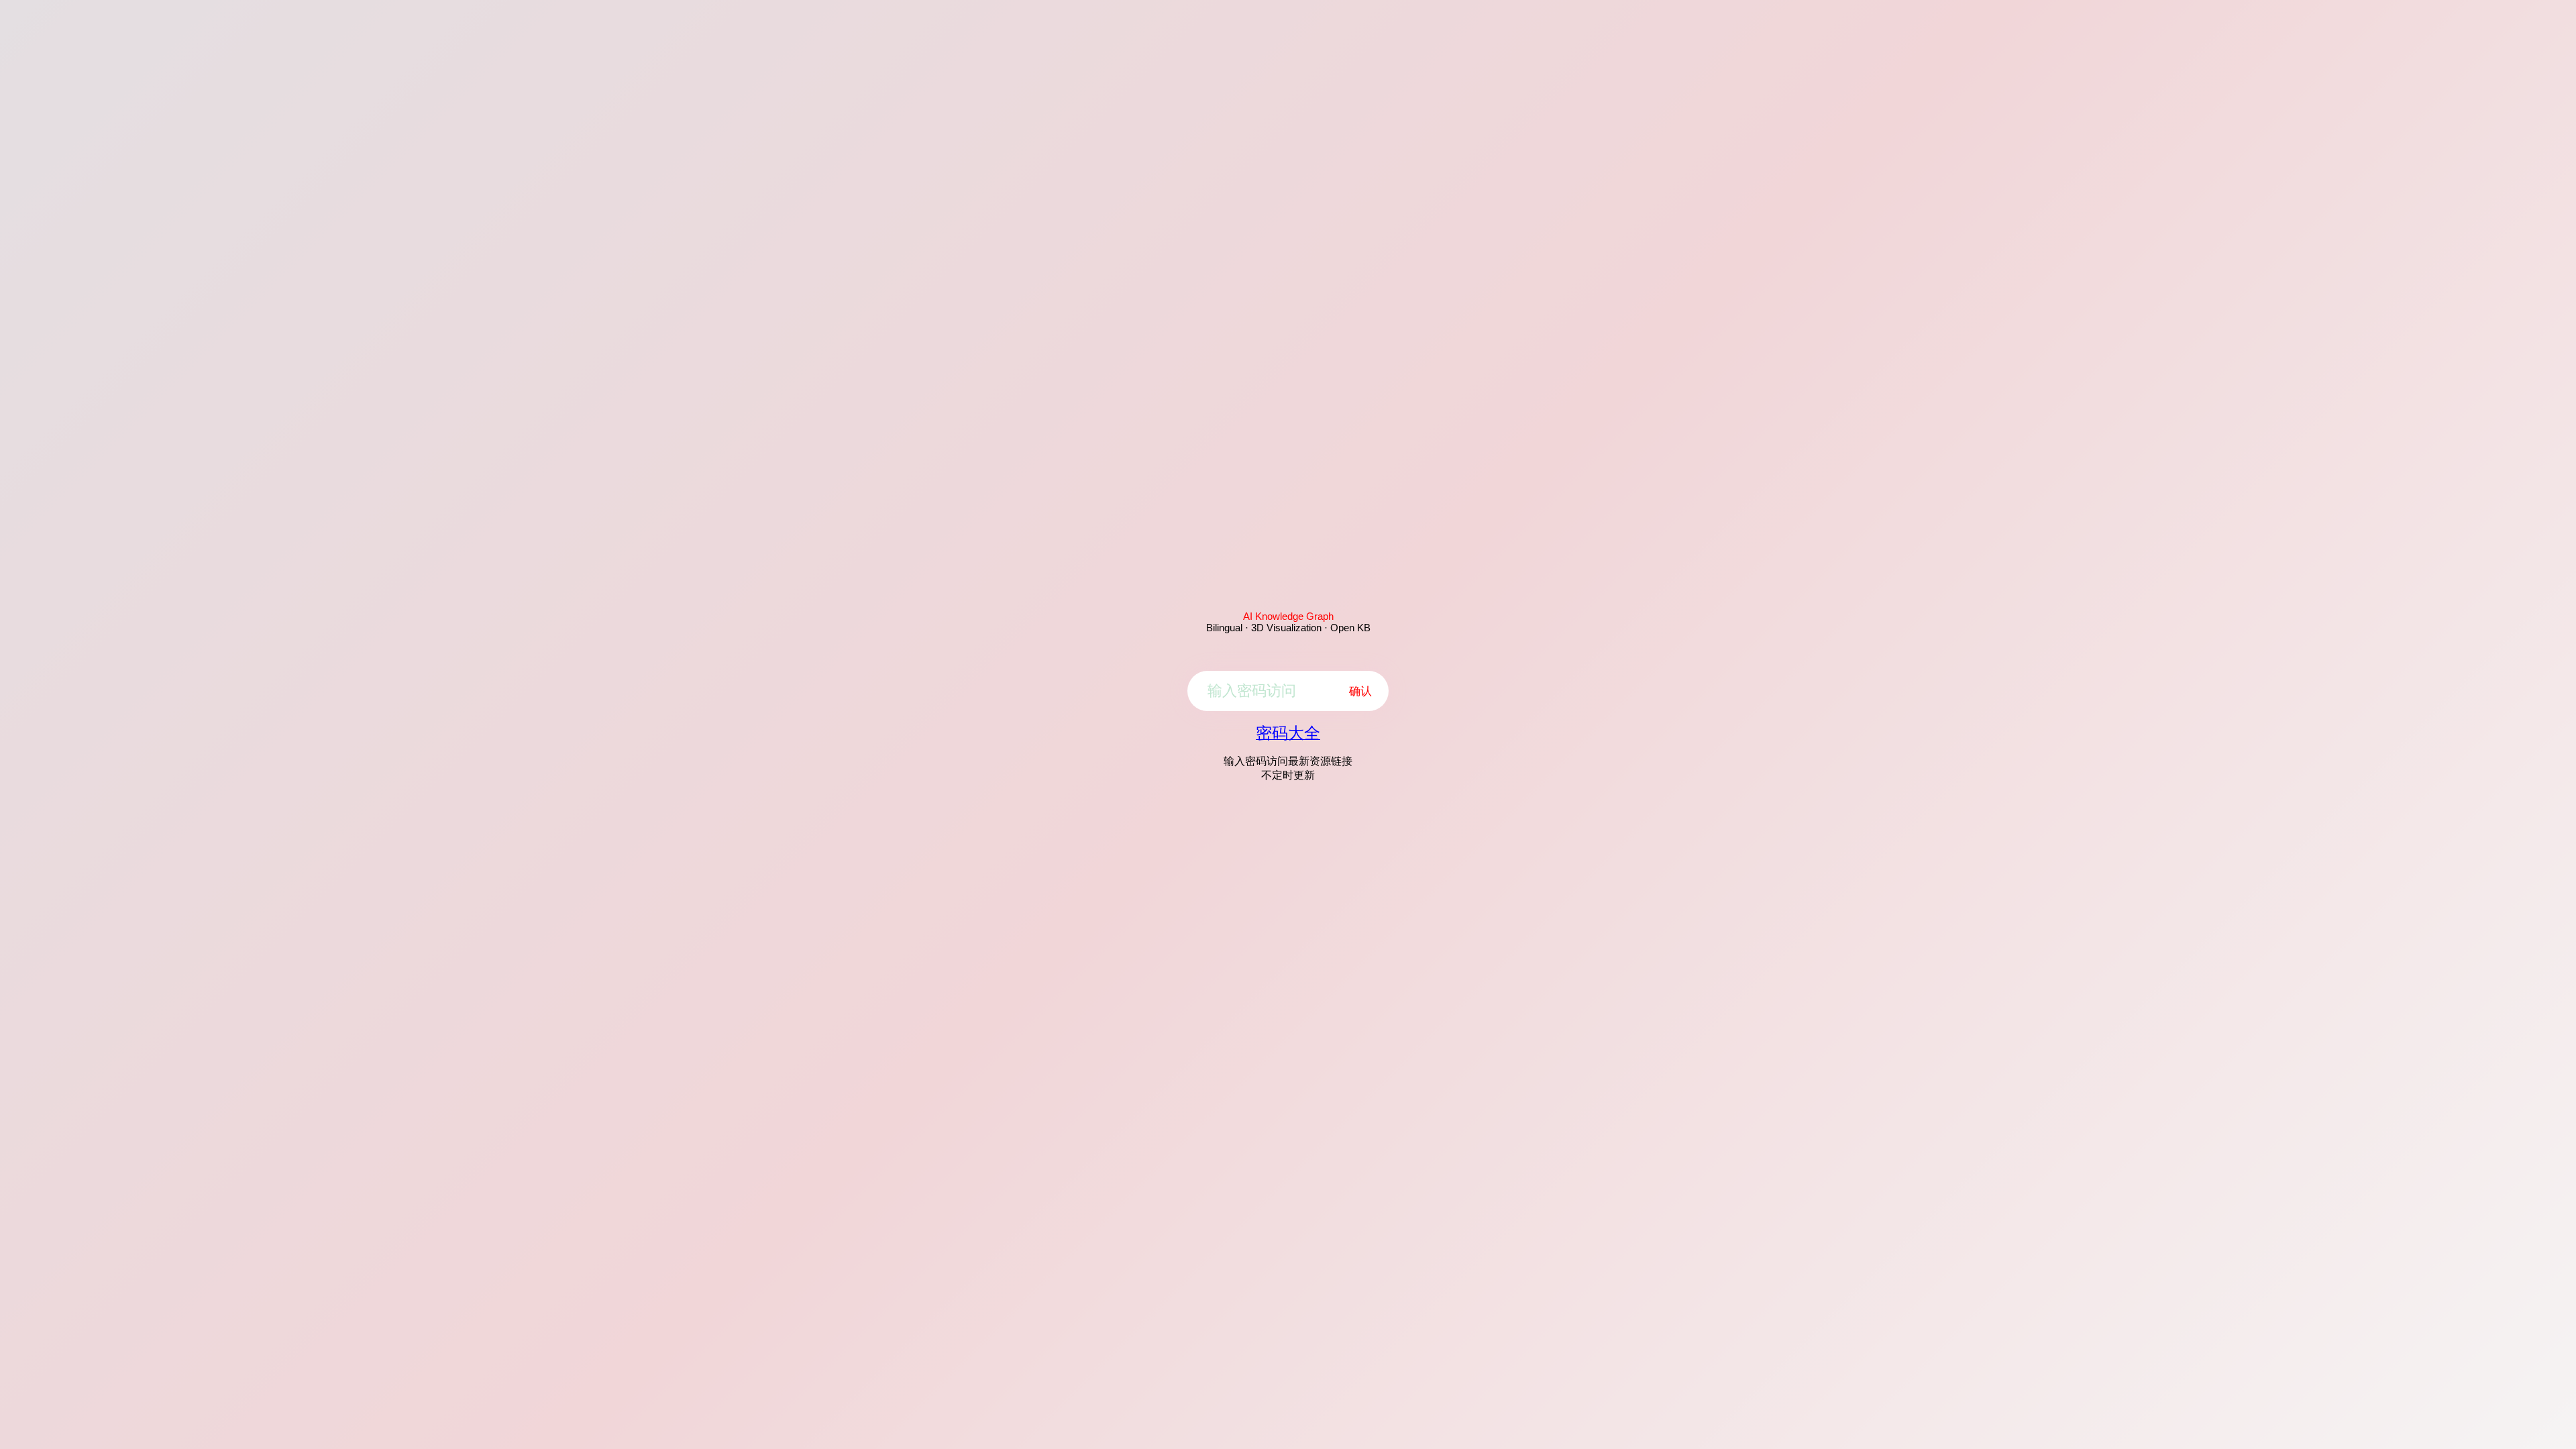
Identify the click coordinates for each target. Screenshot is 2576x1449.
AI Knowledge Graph (1288, 616)
